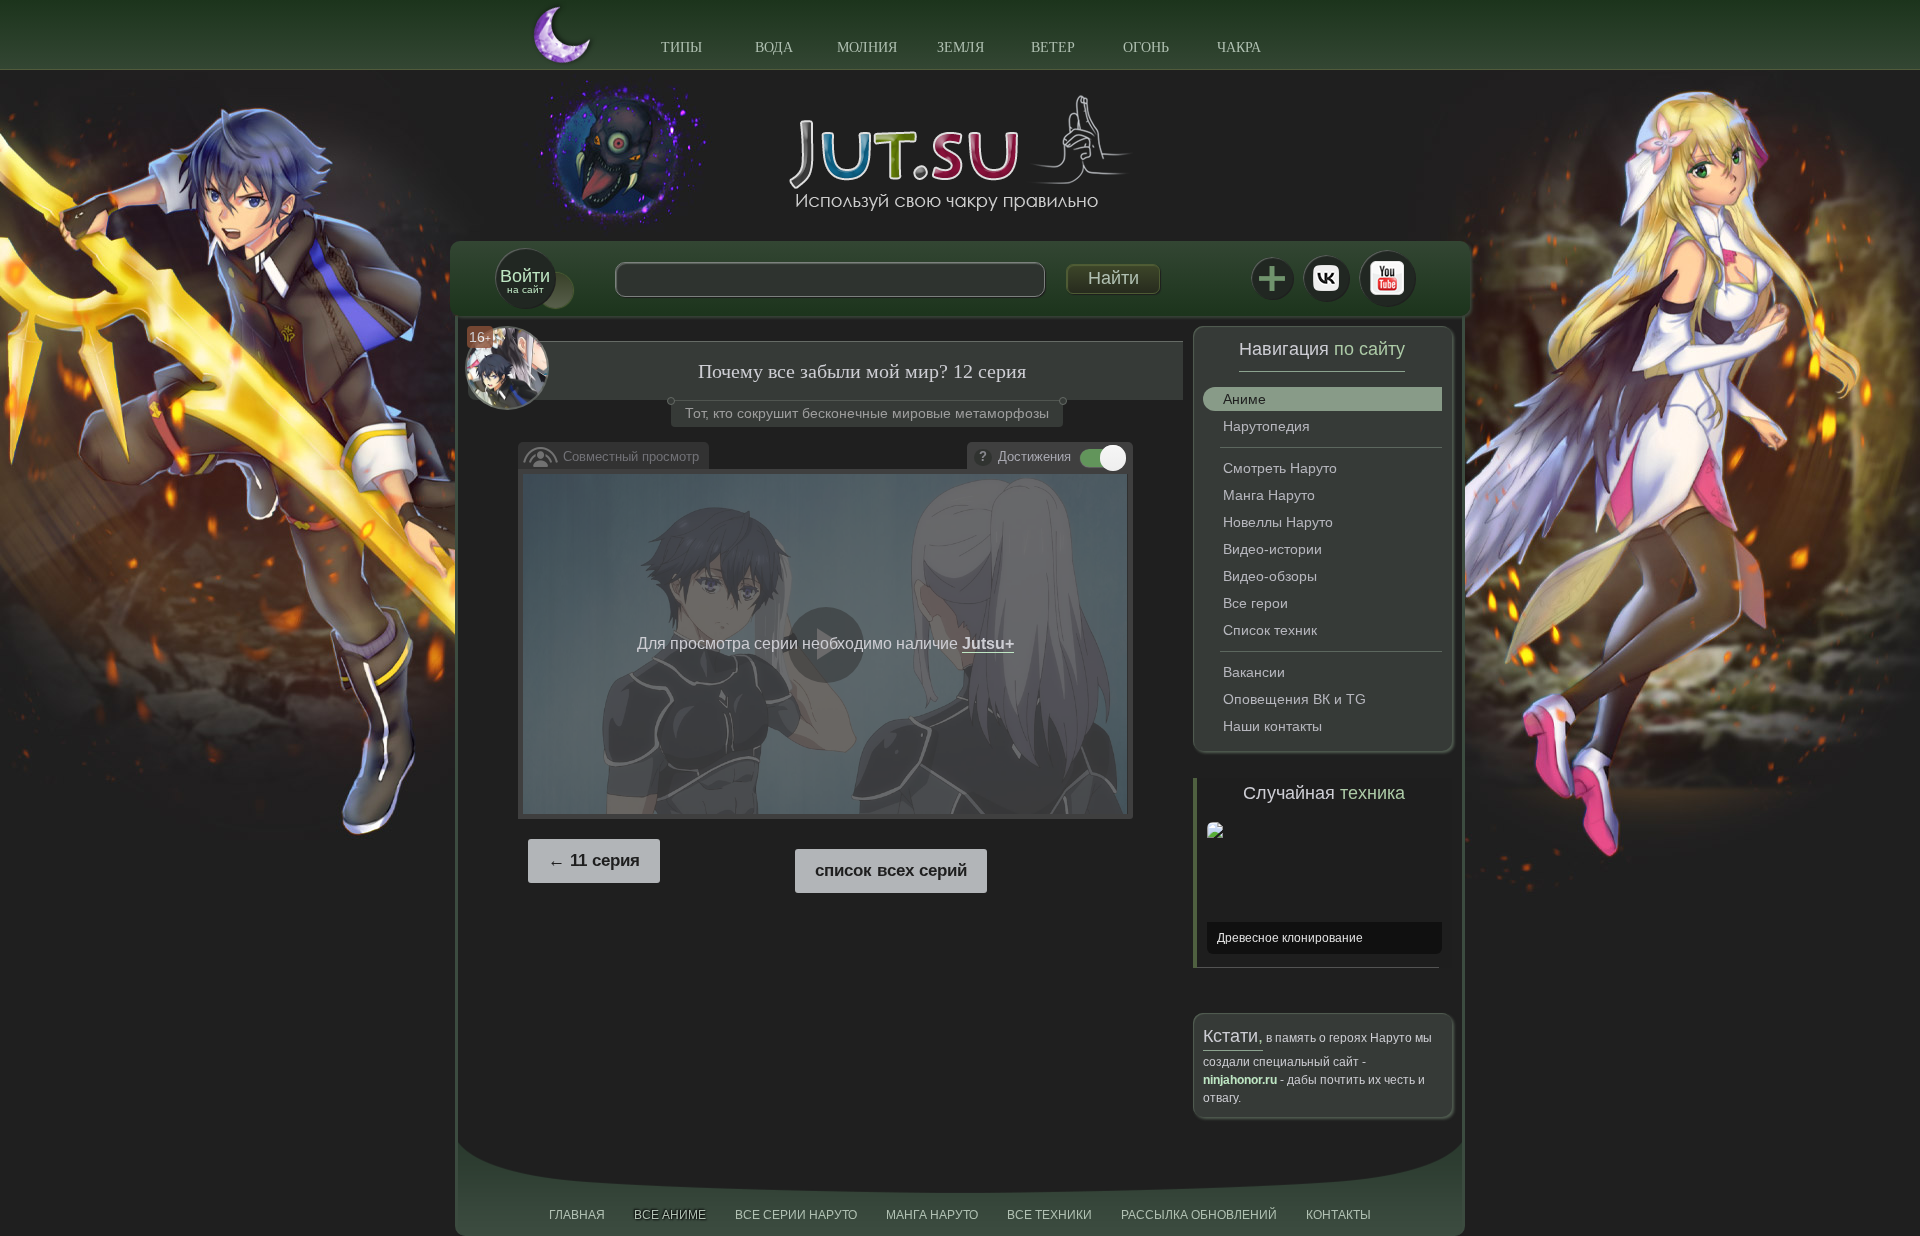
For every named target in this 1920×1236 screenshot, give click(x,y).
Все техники (1049, 1215)
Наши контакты (1272, 726)
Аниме (1244, 399)
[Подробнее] (983, 458)
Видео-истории (1272, 549)
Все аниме (670, 1215)
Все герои (1255, 603)
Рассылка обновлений (1199, 1215)
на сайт (525, 280)
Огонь (1146, 47)
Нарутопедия (1266, 426)
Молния (867, 47)
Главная (577, 1215)
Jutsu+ (1272, 278)
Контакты (1338, 1215)
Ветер (1053, 47)
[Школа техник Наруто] (960, 153)
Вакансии (1254, 672)
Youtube (1387, 278)
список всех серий (891, 870)
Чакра (1239, 47)
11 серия (605, 860)
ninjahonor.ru (1240, 1080)
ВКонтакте (1326, 278)
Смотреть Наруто (1280, 468)
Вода (774, 47)
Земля (960, 47)
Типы (681, 47)
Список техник (1270, 630)
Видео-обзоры (1270, 576)
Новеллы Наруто (1278, 522)
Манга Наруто (1269, 495)
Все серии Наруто (796, 1215)
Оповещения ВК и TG (1294, 699)
